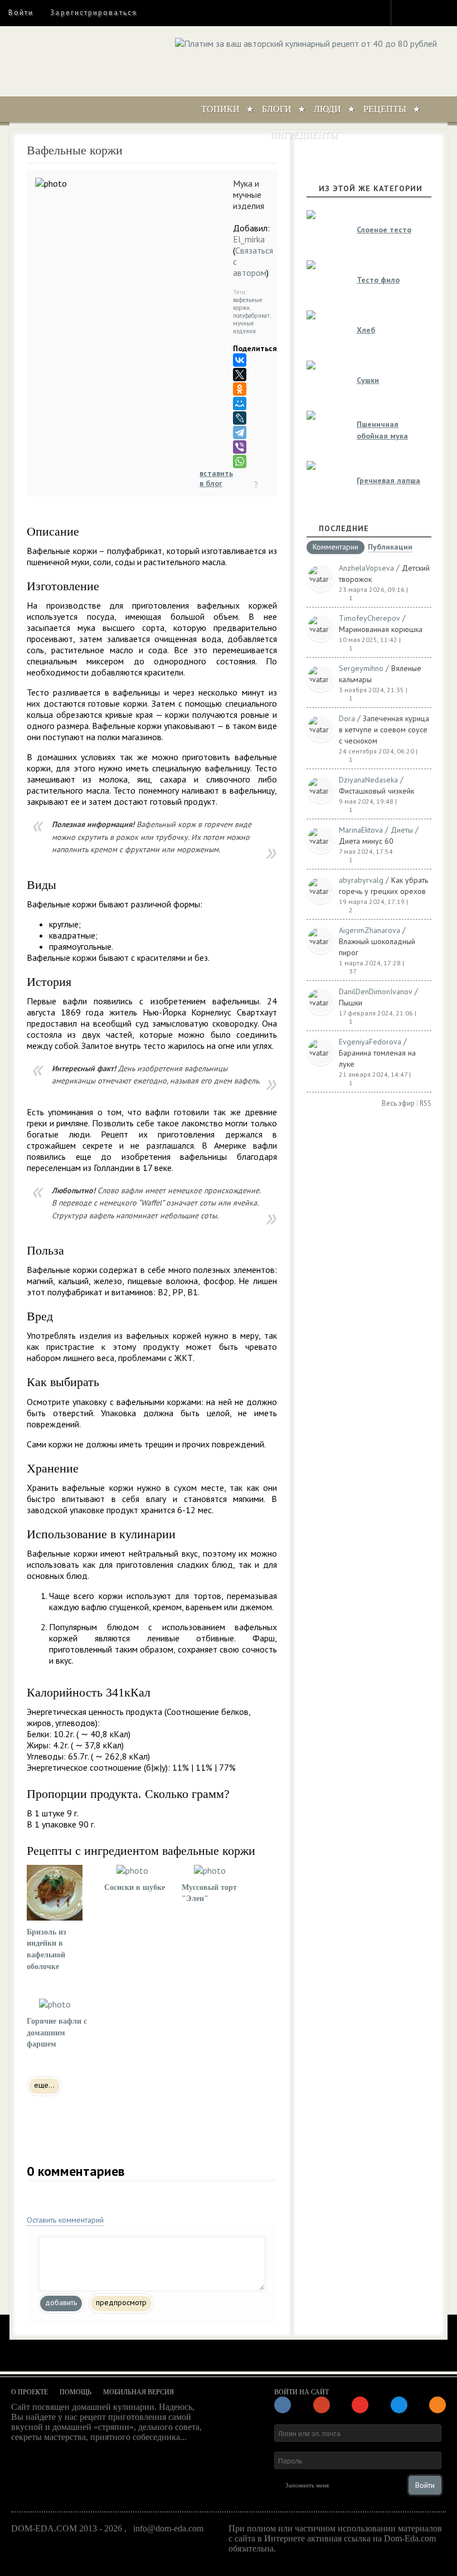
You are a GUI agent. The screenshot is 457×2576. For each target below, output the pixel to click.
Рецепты (385, 109)
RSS (426, 1103)
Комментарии (336, 547)
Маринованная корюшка (381, 629)
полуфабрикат (251, 315)
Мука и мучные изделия (249, 195)
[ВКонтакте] (240, 360)
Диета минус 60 (366, 841)
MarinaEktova (361, 830)
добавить (61, 2302)
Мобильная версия (138, 2392)
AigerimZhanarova (370, 930)
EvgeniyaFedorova (370, 1042)
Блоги (277, 109)
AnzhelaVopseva (366, 568)
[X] (240, 375)
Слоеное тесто (384, 230)
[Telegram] (240, 432)
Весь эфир (398, 1103)
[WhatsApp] (240, 461)
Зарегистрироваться (93, 13)
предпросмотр (121, 2302)
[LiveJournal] (240, 418)
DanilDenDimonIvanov (376, 991)
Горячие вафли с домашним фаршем (57, 2033)
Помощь (76, 2392)
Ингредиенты (304, 135)
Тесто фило (378, 280)
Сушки (368, 380)
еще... (44, 2085)
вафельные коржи (248, 304)
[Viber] (240, 447)
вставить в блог (216, 478)
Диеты (402, 830)
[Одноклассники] (240, 389)
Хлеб (366, 330)
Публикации (390, 548)
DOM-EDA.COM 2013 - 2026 (67, 2528)
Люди (327, 109)
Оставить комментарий (65, 2220)
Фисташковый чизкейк (376, 791)
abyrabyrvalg (361, 880)
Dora (347, 718)
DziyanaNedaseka (368, 780)
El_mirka (249, 239)
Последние (344, 528)
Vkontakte (447, 12)
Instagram (407, 12)
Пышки (351, 1003)
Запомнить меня (307, 2485)
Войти (21, 13)
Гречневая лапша (388, 480)
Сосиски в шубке (135, 1887)
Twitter (427, 12)
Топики (220, 109)
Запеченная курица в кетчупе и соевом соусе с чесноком (384, 730)
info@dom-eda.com (168, 2528)
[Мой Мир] (240, 404)
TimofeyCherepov (370, 618)
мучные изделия (244, 327)
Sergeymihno (361, 668)
